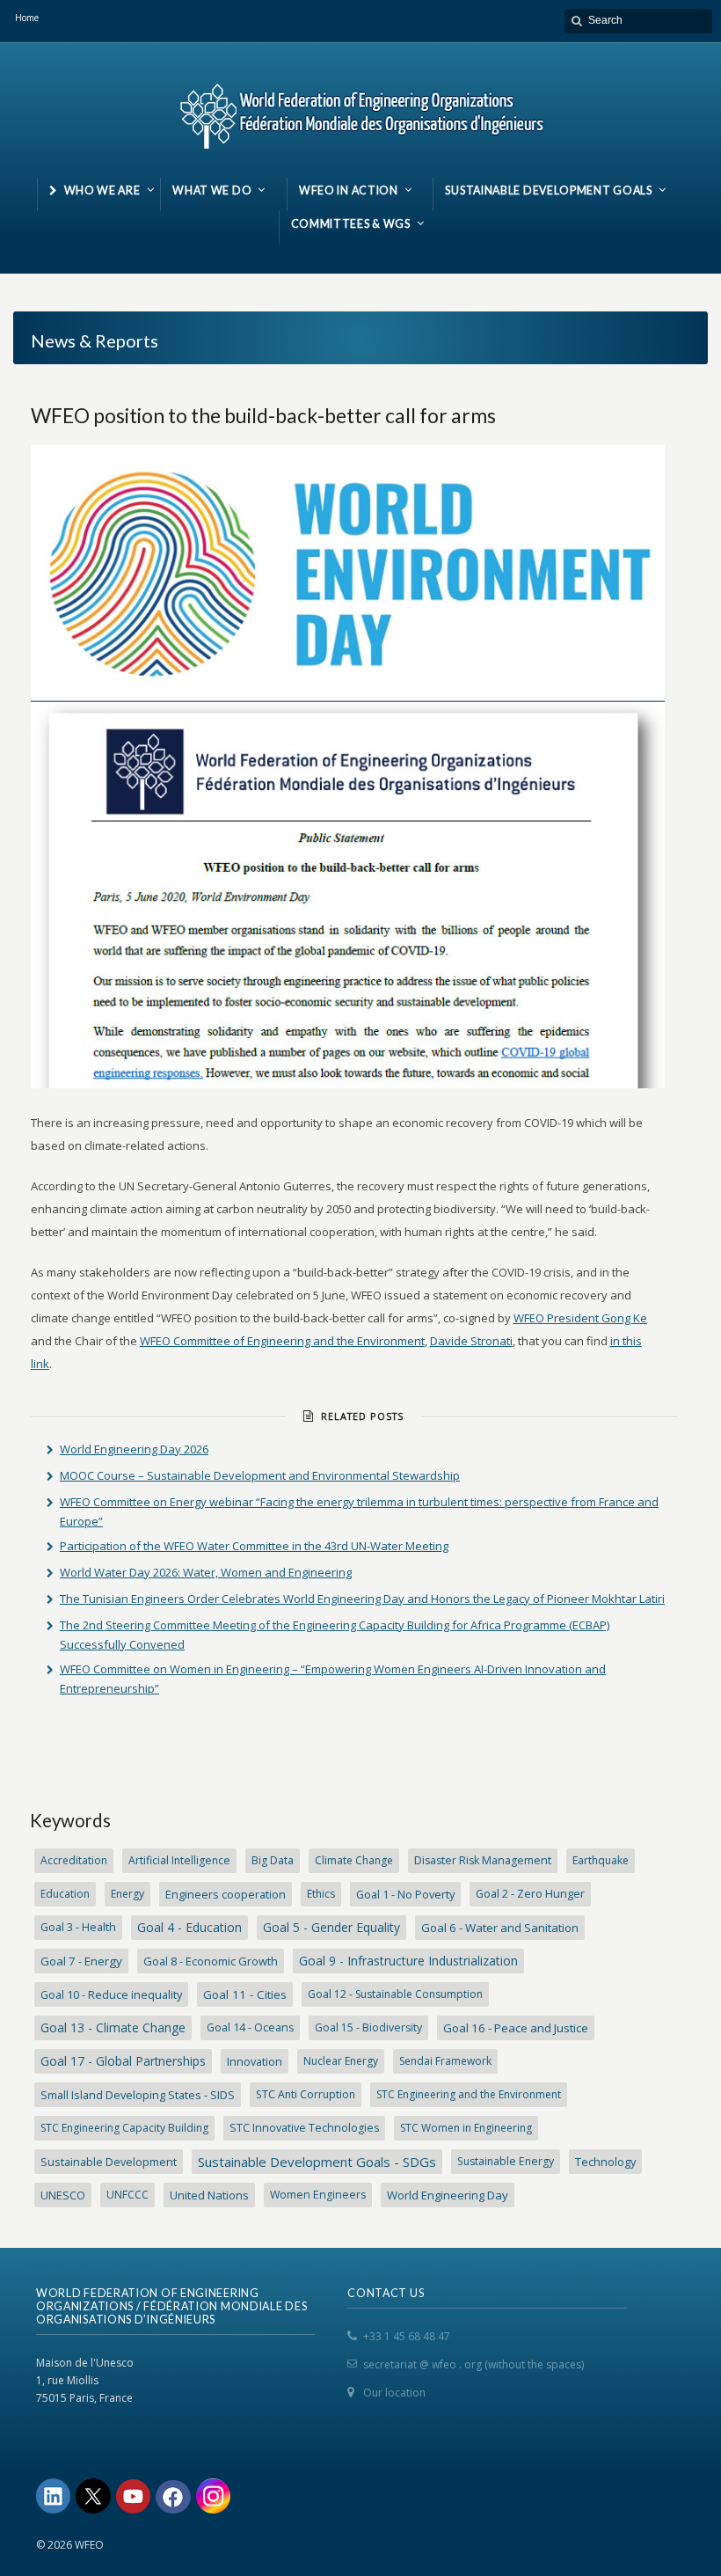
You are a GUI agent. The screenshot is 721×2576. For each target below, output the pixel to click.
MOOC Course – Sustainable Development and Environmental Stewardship (260, 1475)
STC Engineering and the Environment (469, 2094)
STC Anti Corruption (306, 2094)
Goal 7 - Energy (81, 1961)
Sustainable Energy (506, 2161)
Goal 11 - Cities (245, 1994)
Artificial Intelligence (179, 1860)
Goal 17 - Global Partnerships (123, 2061)
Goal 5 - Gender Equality (331, 1927)
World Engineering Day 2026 (134, 1449)
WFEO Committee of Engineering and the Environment (282, 1341)
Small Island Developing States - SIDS (138, 2095)
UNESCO (63, 2195)
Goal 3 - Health (78, 1927)
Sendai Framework (445, 2061)
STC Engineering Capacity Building (124, 2128)
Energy (127, 1894)
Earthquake (601, 1860)
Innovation (255, 2061)
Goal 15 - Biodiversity (368, 2027)
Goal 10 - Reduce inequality (111, 1994)
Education (65, 1894)
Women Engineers (318, 2195)
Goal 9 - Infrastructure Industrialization (408, 1961)
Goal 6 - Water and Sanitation (500, 1928)
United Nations (209, 2195)
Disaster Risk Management (483, 1860)
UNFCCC (127, 2195)
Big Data (273, 1860)
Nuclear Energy (341, 2061)
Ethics (321, 1894)
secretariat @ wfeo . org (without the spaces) (473, 2364)
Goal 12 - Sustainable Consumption (395, 1994)
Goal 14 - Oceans (250, 2027)
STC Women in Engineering (466, 2128)
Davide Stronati (471, 1341)
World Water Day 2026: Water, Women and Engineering (206, 1572)
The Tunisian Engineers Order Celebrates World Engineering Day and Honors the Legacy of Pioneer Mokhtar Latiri (362, 1599)
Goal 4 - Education (189, 1927)
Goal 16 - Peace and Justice (516, 2028)
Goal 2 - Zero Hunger (530, 1894)
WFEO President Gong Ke (580, 1318)
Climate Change (354, 1860)
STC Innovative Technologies (304, 2128)
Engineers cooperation (226, 1894)
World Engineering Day (448, 2195)
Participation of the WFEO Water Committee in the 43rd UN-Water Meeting (254, 1546)
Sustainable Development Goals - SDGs (317, 2162)
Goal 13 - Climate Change (113, 2027)
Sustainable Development (109, 2162)
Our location (394, 2393)
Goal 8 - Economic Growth (211, 1961)
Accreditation (74, 1860)
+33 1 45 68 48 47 (407, 2336)
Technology (605, 2162)
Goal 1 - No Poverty (405, 1894)
